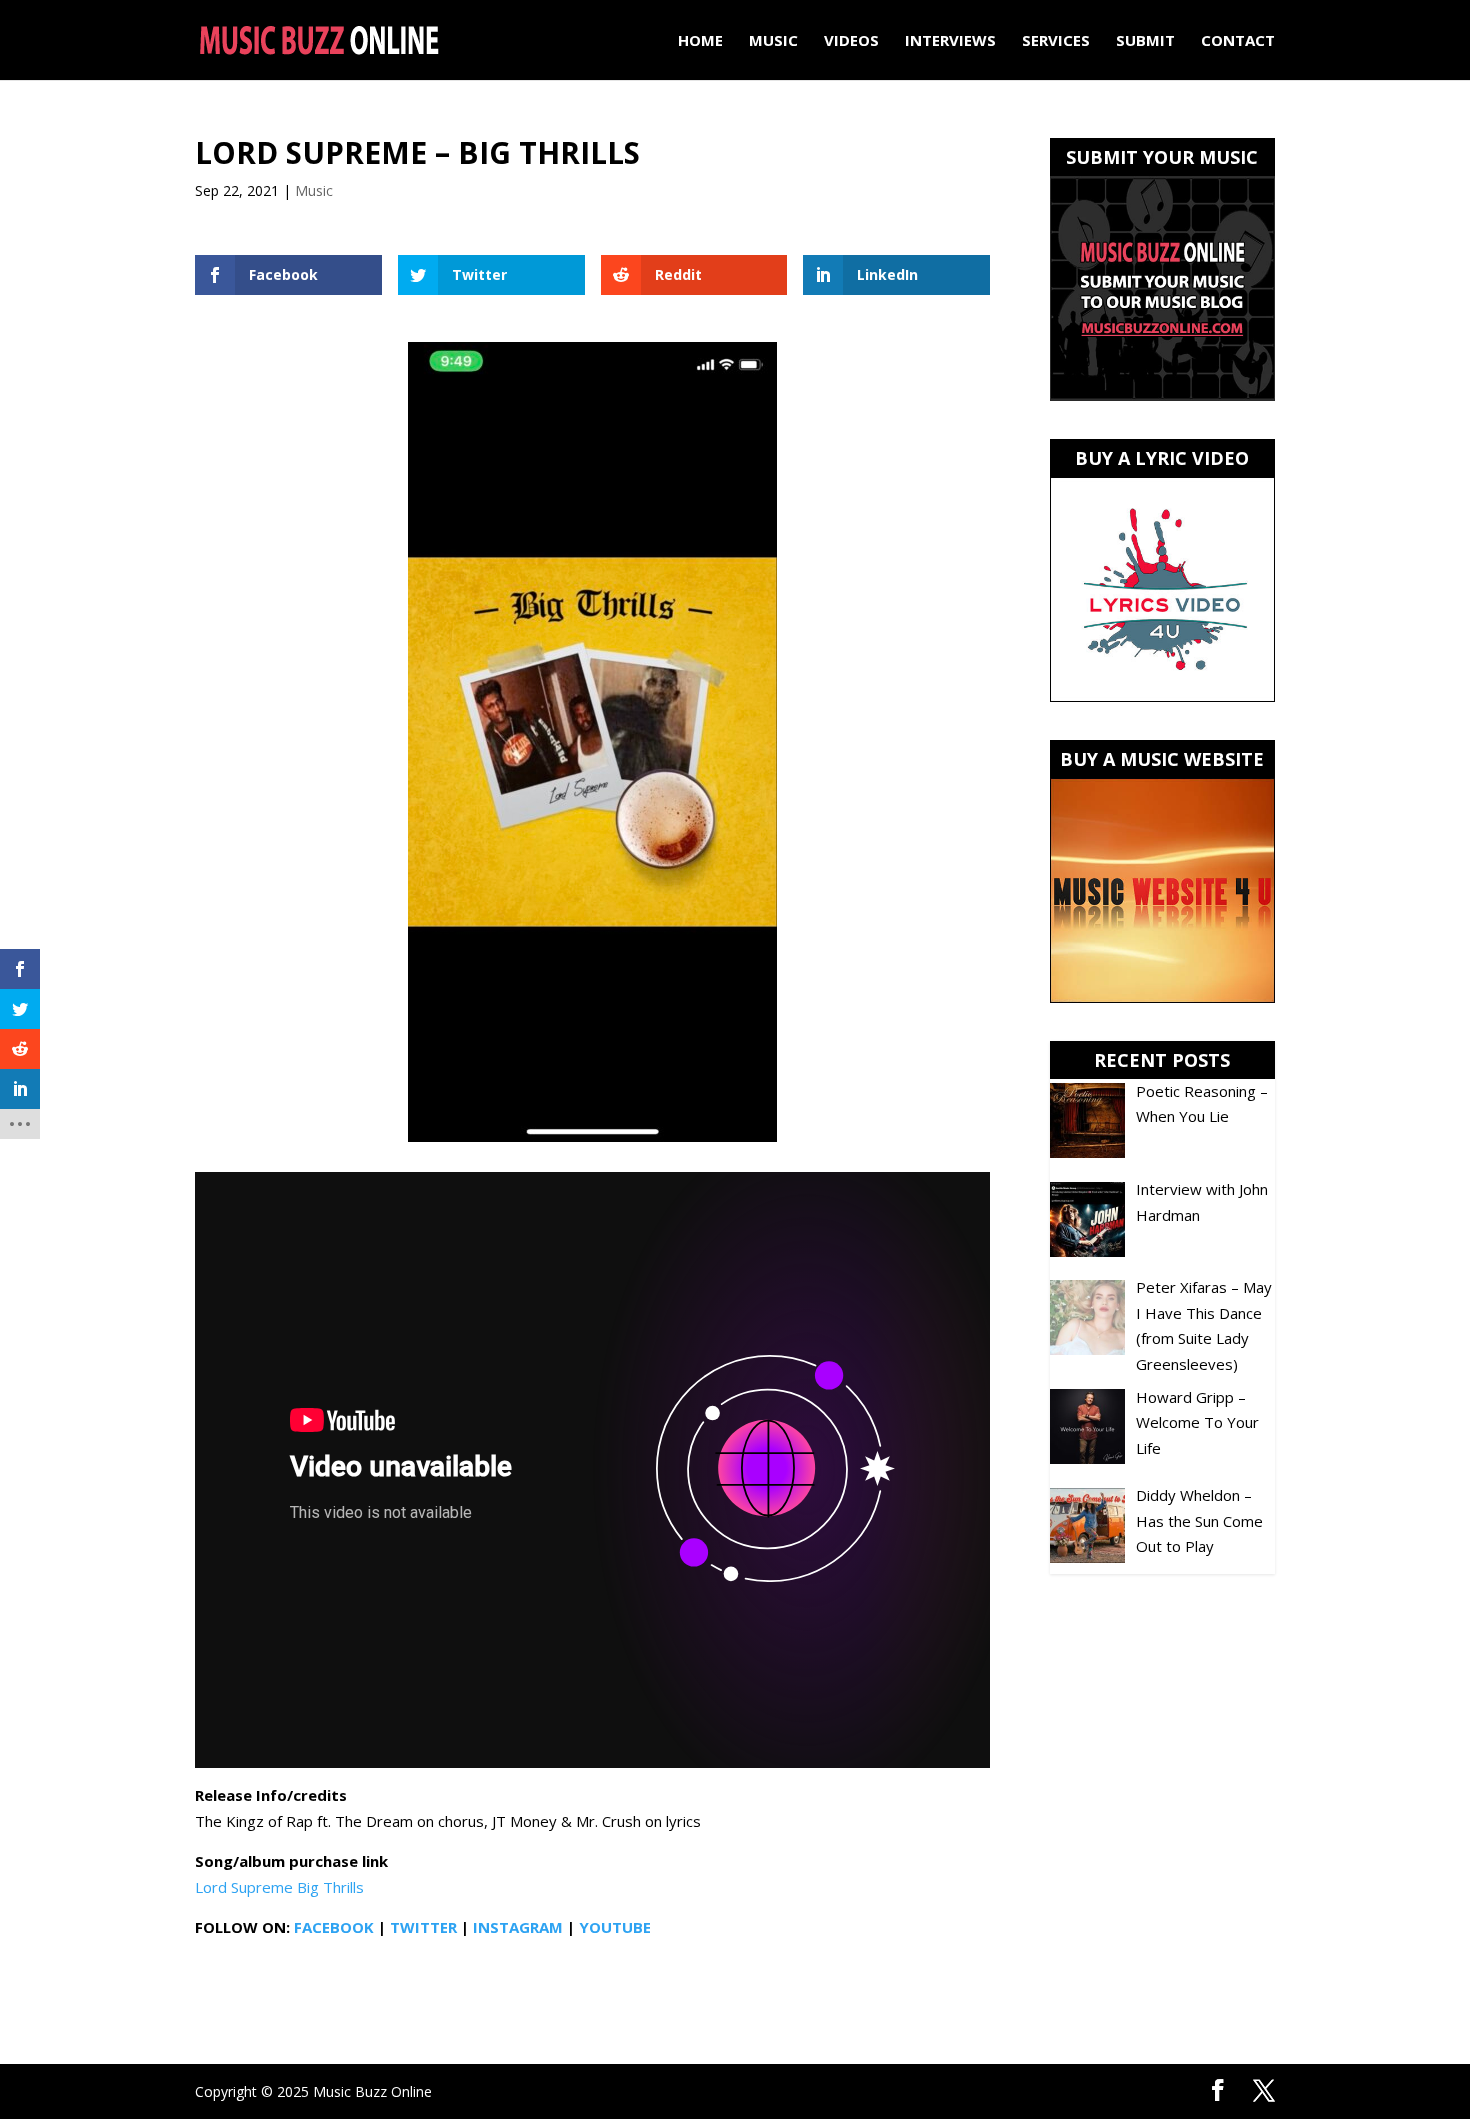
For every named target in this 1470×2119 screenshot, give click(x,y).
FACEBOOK (334, 1927)
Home (700, 41)
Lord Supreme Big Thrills (279, 1887)
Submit (1145, 41)
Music (773, 41)
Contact (1238, 41)
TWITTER (423, 1927)
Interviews (950, 41)
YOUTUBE (615, 1927)
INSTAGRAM (518, 1927)
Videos (851, 41)
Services (1056, 41)
